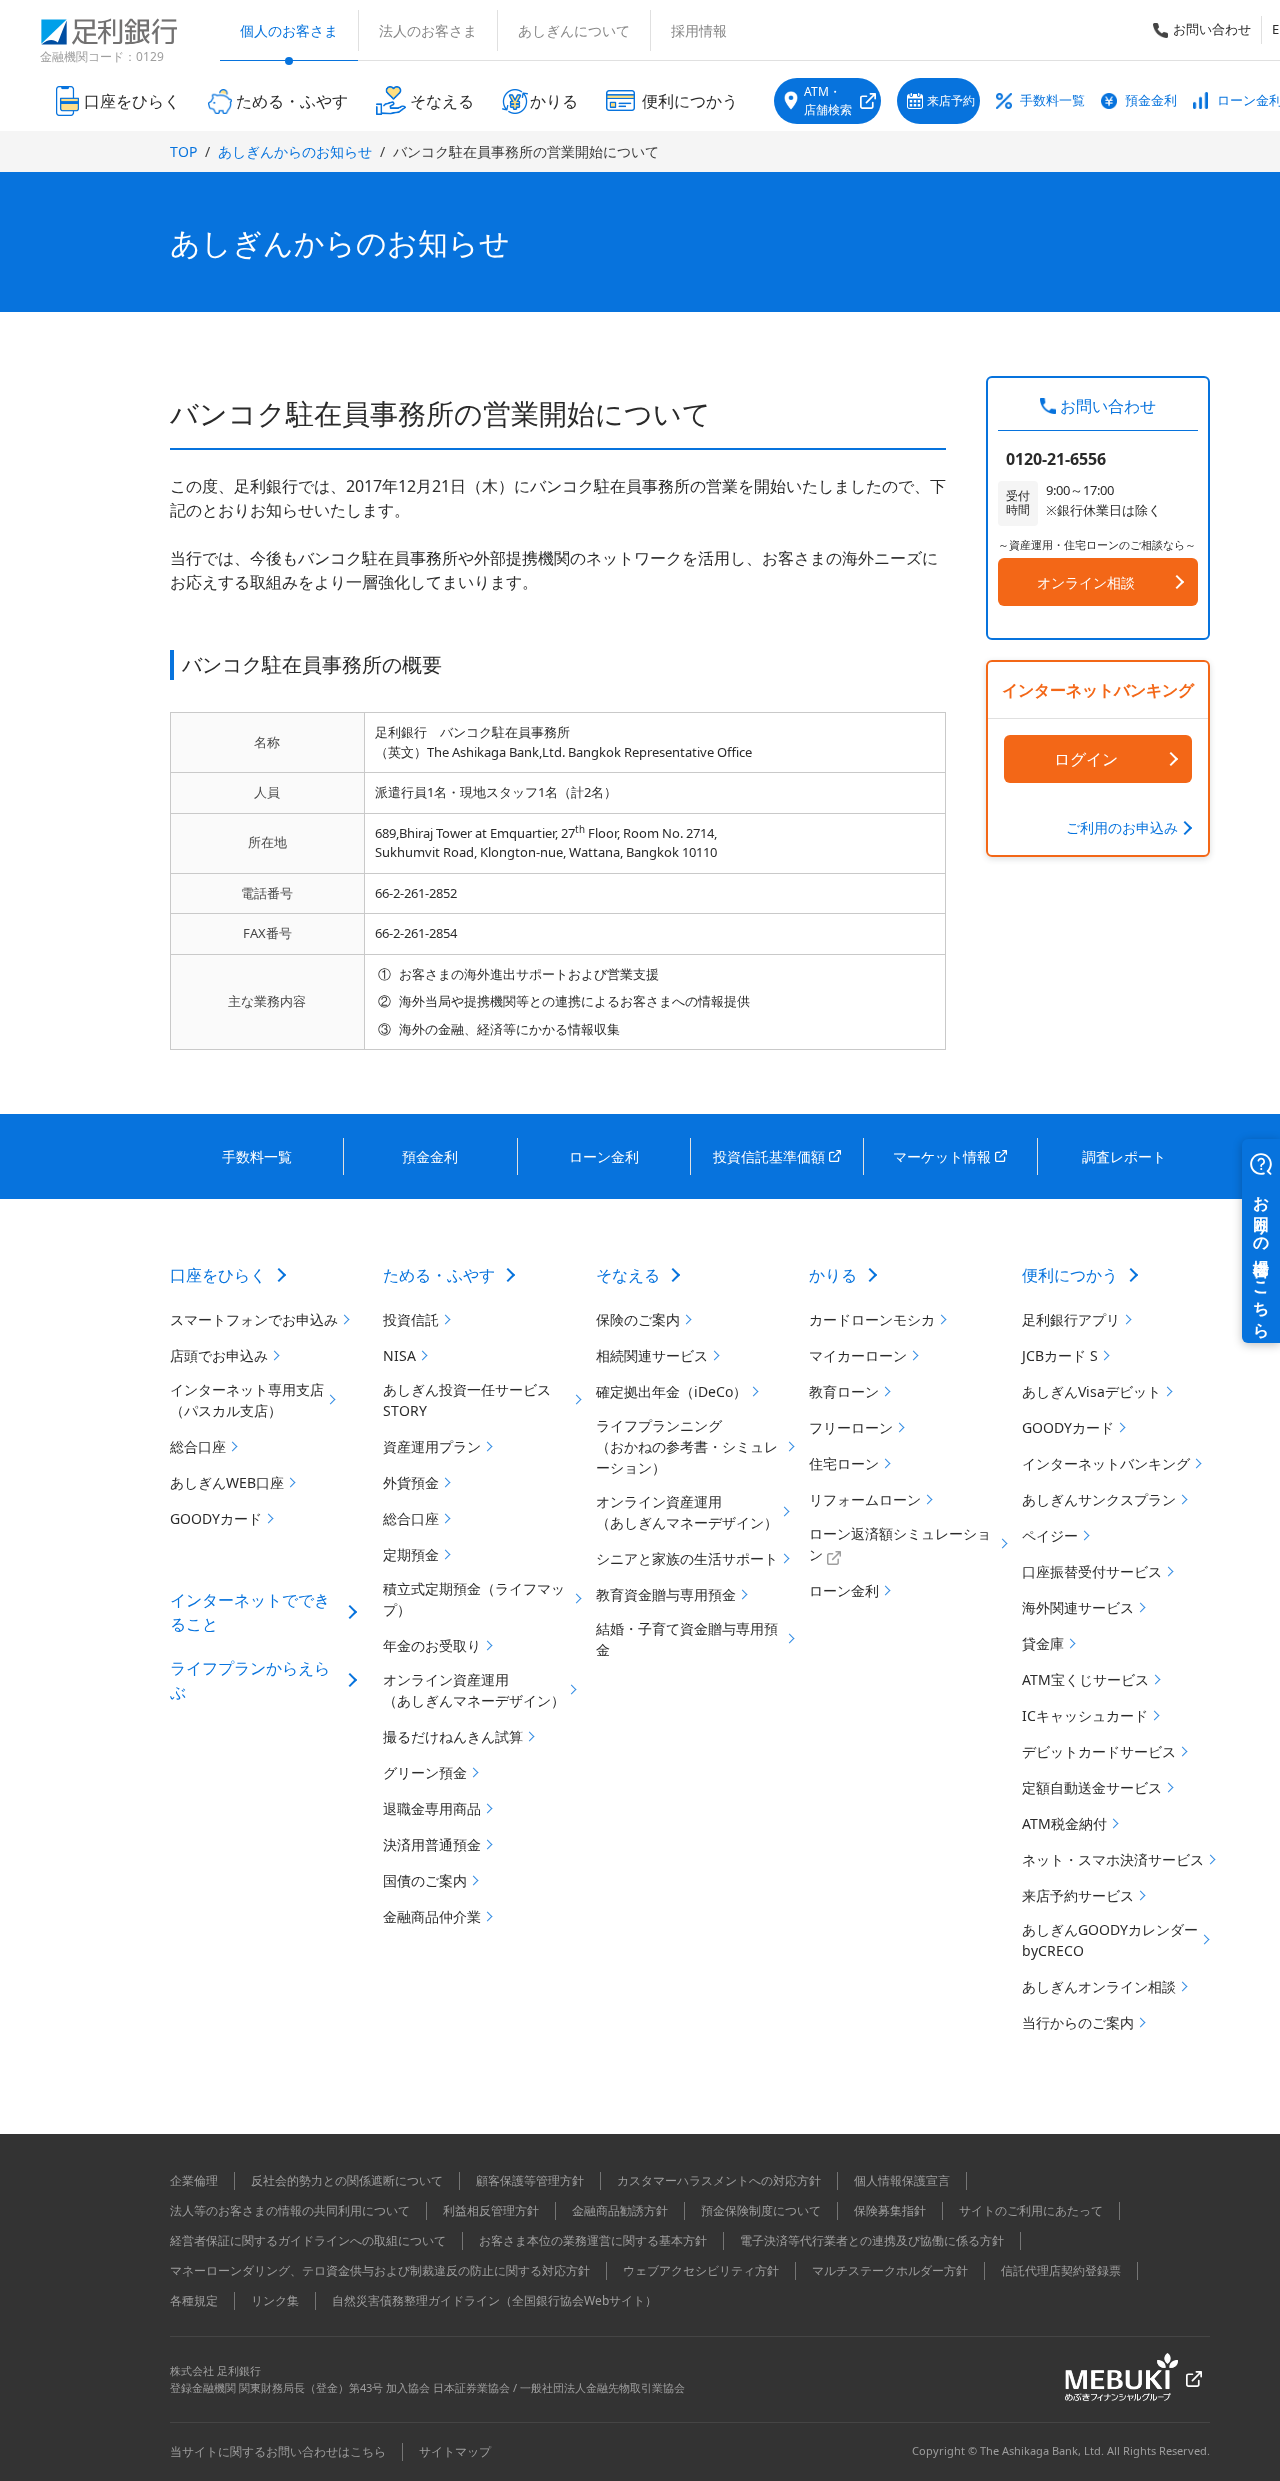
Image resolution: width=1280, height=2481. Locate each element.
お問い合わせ (1212, 29)
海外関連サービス (1078, 1607)
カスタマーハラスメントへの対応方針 (719, 2180)
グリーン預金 (425, 1772)
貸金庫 (1043, 1643)
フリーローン (851, 1427)
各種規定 (194, 2300)
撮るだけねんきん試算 (453, 1736)
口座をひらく (218, 1275)
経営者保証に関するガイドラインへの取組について (308, 2240)
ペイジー (1050, 1535)
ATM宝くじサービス (1085, 1679)
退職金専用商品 (432, 1808)
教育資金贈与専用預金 (666, 1594)
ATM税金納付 (1064, 1823)
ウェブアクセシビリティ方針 (701, 2270)
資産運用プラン (432, 1446)
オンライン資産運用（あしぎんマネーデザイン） (474, 1690)
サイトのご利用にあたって (1031, 2210)
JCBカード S (1060, 1355)
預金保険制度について (761, 2210)
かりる (833, 1275)
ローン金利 (844, 1590)
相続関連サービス (652, 1355)
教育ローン (844, 1391)
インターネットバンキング (1106, 1463)
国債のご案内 (425, 1880)
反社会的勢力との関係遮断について (347, 2180)
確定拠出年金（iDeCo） (671, 1391)
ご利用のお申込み (1122, 827)
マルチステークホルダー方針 (890, 2270)
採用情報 (699, 30)
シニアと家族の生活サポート (687, 1558)
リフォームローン (865, 1499)
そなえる (628, 1275)
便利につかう (1070, 1275)
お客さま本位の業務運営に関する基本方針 (593, 2240)
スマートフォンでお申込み (254, 1319)
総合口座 (198, 1446)
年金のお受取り (432, 1645)
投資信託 (411, 1319)
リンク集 (275, 2300)
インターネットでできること (250, 1612)
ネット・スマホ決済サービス (1113, 1859)
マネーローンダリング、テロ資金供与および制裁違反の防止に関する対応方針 (380, 2270)
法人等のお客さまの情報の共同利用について (290, 2210)
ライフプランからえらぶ (250, 1680)
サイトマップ (455, 2451)
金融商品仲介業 (432, 1916)
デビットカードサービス (1099, 1751)
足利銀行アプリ (1071, 1319)
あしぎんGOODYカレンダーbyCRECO (1110, 1940)
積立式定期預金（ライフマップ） (474, 1599)
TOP (183, 151)
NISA (399, 1355)
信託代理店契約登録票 (1061, 2270)
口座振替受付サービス (1092, 1571)
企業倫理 (194, 2180)
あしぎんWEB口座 (227, 1482)
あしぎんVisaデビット (1091, 1391)
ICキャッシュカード (1085, 1715)
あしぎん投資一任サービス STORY (467, 1400)
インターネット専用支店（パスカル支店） (247, 1400)
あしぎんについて (574, 30)
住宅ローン (844, 1463)
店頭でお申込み (219, 1355)
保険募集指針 (890, 2210)
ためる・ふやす (439, 1275)
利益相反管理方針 (491, 2210)
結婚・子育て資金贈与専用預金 (687, 1639)
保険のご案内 (638, 1319)
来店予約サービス (1078, 1895)
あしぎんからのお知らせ (295, 151)
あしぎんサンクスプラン (1099, 1499)
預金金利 (1151, 100)
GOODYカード (216, 1518)
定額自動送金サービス (1092, 1787)
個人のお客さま (289, 30)
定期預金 (411, 1554)
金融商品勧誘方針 (620, 2210)
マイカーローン (858, 1355)
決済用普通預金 (432, 1844)
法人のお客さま (428, 30)
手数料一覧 (1052, 100)
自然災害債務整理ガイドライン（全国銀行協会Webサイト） (494, 2300)
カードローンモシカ (872, 1319)
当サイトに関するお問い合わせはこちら (278, 2451)
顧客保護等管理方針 (530, 2180)
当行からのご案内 (1078, 2022)
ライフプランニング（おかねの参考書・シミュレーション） (687, 1446)
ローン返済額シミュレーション (900, 1544)
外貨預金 (411, 1482)
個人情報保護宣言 (902, 2180)
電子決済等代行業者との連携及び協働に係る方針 (872, 2240)
